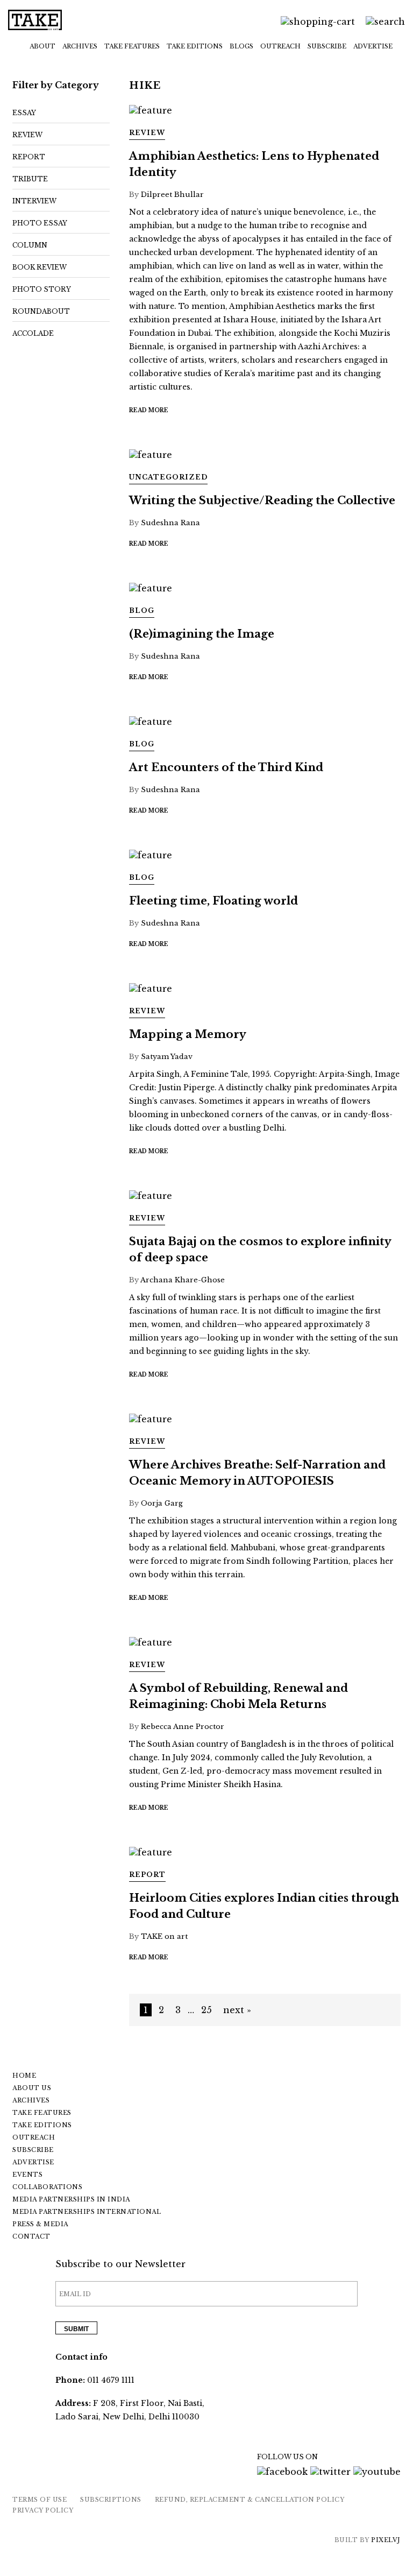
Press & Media (40, 2224)
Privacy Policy (43, 2510)
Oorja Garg (162, 1503)
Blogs (241, 46)
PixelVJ (386, 2540)
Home (24, 2076)
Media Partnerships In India (71, 2199)
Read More (149, 410)
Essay (24, 113)
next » (237, 2010)
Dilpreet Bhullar (172, 195)
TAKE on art (164, 1936)
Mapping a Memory (188, 1034)
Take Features (42, 2113)
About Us (32, 2088)
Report (29, 157)
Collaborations (47, 2187)
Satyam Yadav (167, 1057)
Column (30, 245)
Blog (142, 611)
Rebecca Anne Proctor (183, 1727)
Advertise (373, 46)
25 (206, 2010)
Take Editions (195, 46)
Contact (31, 2236)
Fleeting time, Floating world (213, 901)
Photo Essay (40, 223)
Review (27, 135)
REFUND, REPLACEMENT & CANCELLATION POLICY (250, 2500)
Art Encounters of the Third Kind (226, 767)
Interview (34, 201)
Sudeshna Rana (170, 523)
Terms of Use (40, 2500)
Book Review (40, 267)
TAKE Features (132, 46)
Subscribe (327, 46)
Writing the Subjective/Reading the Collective (262, 500)
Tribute (30, 179)
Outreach (280, 46)
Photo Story (42, 289)
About (42, 46)
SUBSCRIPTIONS (111, 2500)
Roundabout (41, 311)
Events (27, 2175)
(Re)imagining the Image (202, 634)
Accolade (33, 333)
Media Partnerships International (87, 2212)
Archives (80, 46)
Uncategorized (168, 477)
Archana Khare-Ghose (183, 1280)
